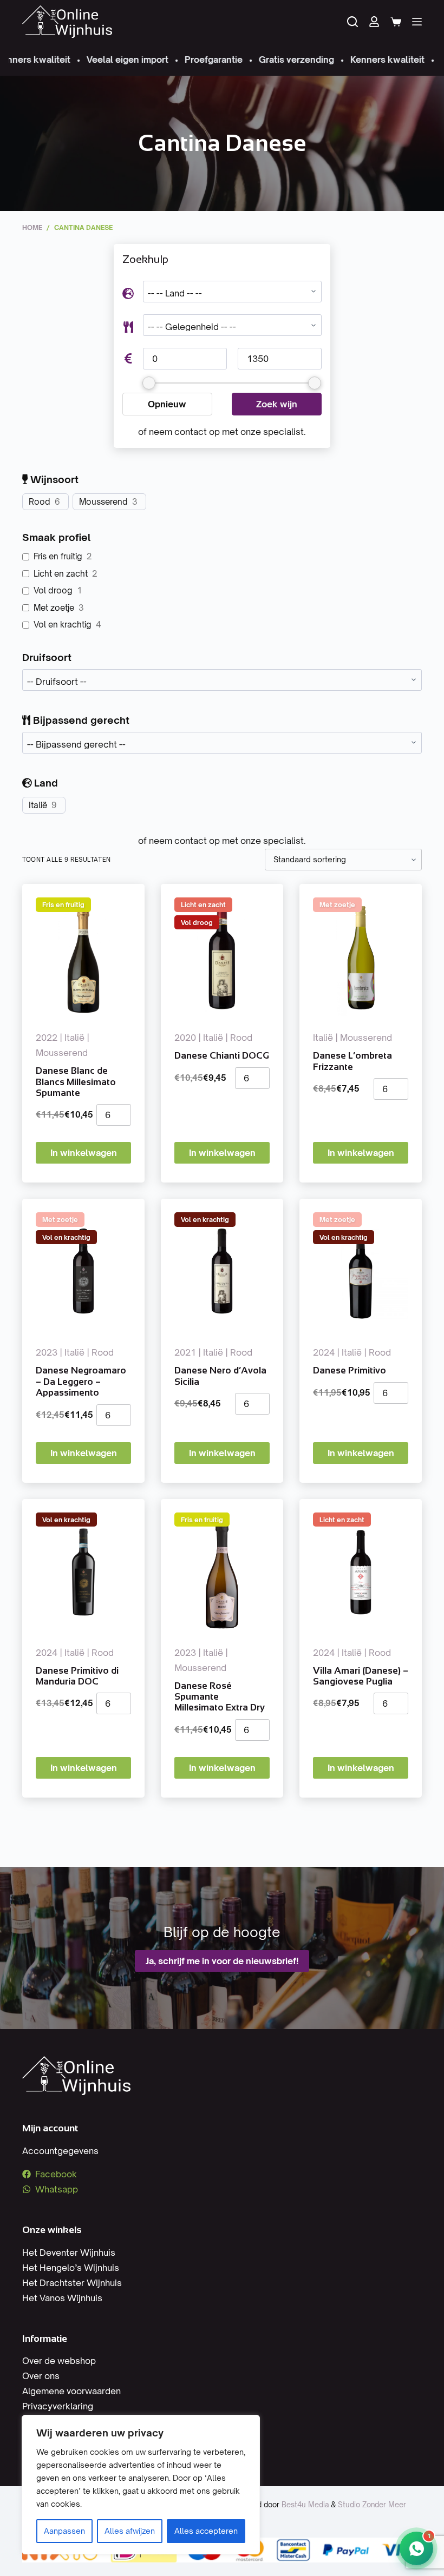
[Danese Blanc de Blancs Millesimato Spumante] (83, 957)
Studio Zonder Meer (372, 2505)
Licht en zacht (61, 574)
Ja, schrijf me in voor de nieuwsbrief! (222, 1961)
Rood (40, 502)
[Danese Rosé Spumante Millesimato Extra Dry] (222, 1572)
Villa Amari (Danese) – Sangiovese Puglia (361, 1676)
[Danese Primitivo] (361, 1272)
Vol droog (53, 590)
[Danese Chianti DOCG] (222, 957)
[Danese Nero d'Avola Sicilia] (222, 1272)
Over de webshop (59, 2361)
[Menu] (417, 22)
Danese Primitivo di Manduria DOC (77, 1676)
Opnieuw (167, 404)
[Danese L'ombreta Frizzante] (361, 957)
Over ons (41, 2376)
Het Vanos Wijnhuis (62, 2298)
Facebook (56, 2174)
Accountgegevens (60, 2151)
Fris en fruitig (58, 556)
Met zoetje (54, 608)
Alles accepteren (206, 2531)
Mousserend (103, 502)
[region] (141, 2485)
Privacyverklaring (58, 2406)
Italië (38, 805)
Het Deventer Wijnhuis (69, 2253)
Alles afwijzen (130, 2531)
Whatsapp (57, 2189)
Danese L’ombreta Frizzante (352, 1061)
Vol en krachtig (63, 625)
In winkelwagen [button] (84, 1153)
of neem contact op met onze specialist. (222, 432)
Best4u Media (305, 2505)
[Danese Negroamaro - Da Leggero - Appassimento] (83, 1272)
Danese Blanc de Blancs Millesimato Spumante (76, 1082)
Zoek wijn (277, 404)
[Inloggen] (374, 22)
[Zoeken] (352, 22)
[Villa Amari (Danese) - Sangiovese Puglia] (361, 1572)
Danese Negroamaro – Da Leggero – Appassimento (81, 1382)
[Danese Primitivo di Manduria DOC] (83, 1572)
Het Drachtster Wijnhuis (72, 2283)
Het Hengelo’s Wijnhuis (71, 2268)
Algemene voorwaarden (71, 2391)
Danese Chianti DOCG (222, 1056)
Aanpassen (64, 2531)
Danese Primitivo (350, 1370)
